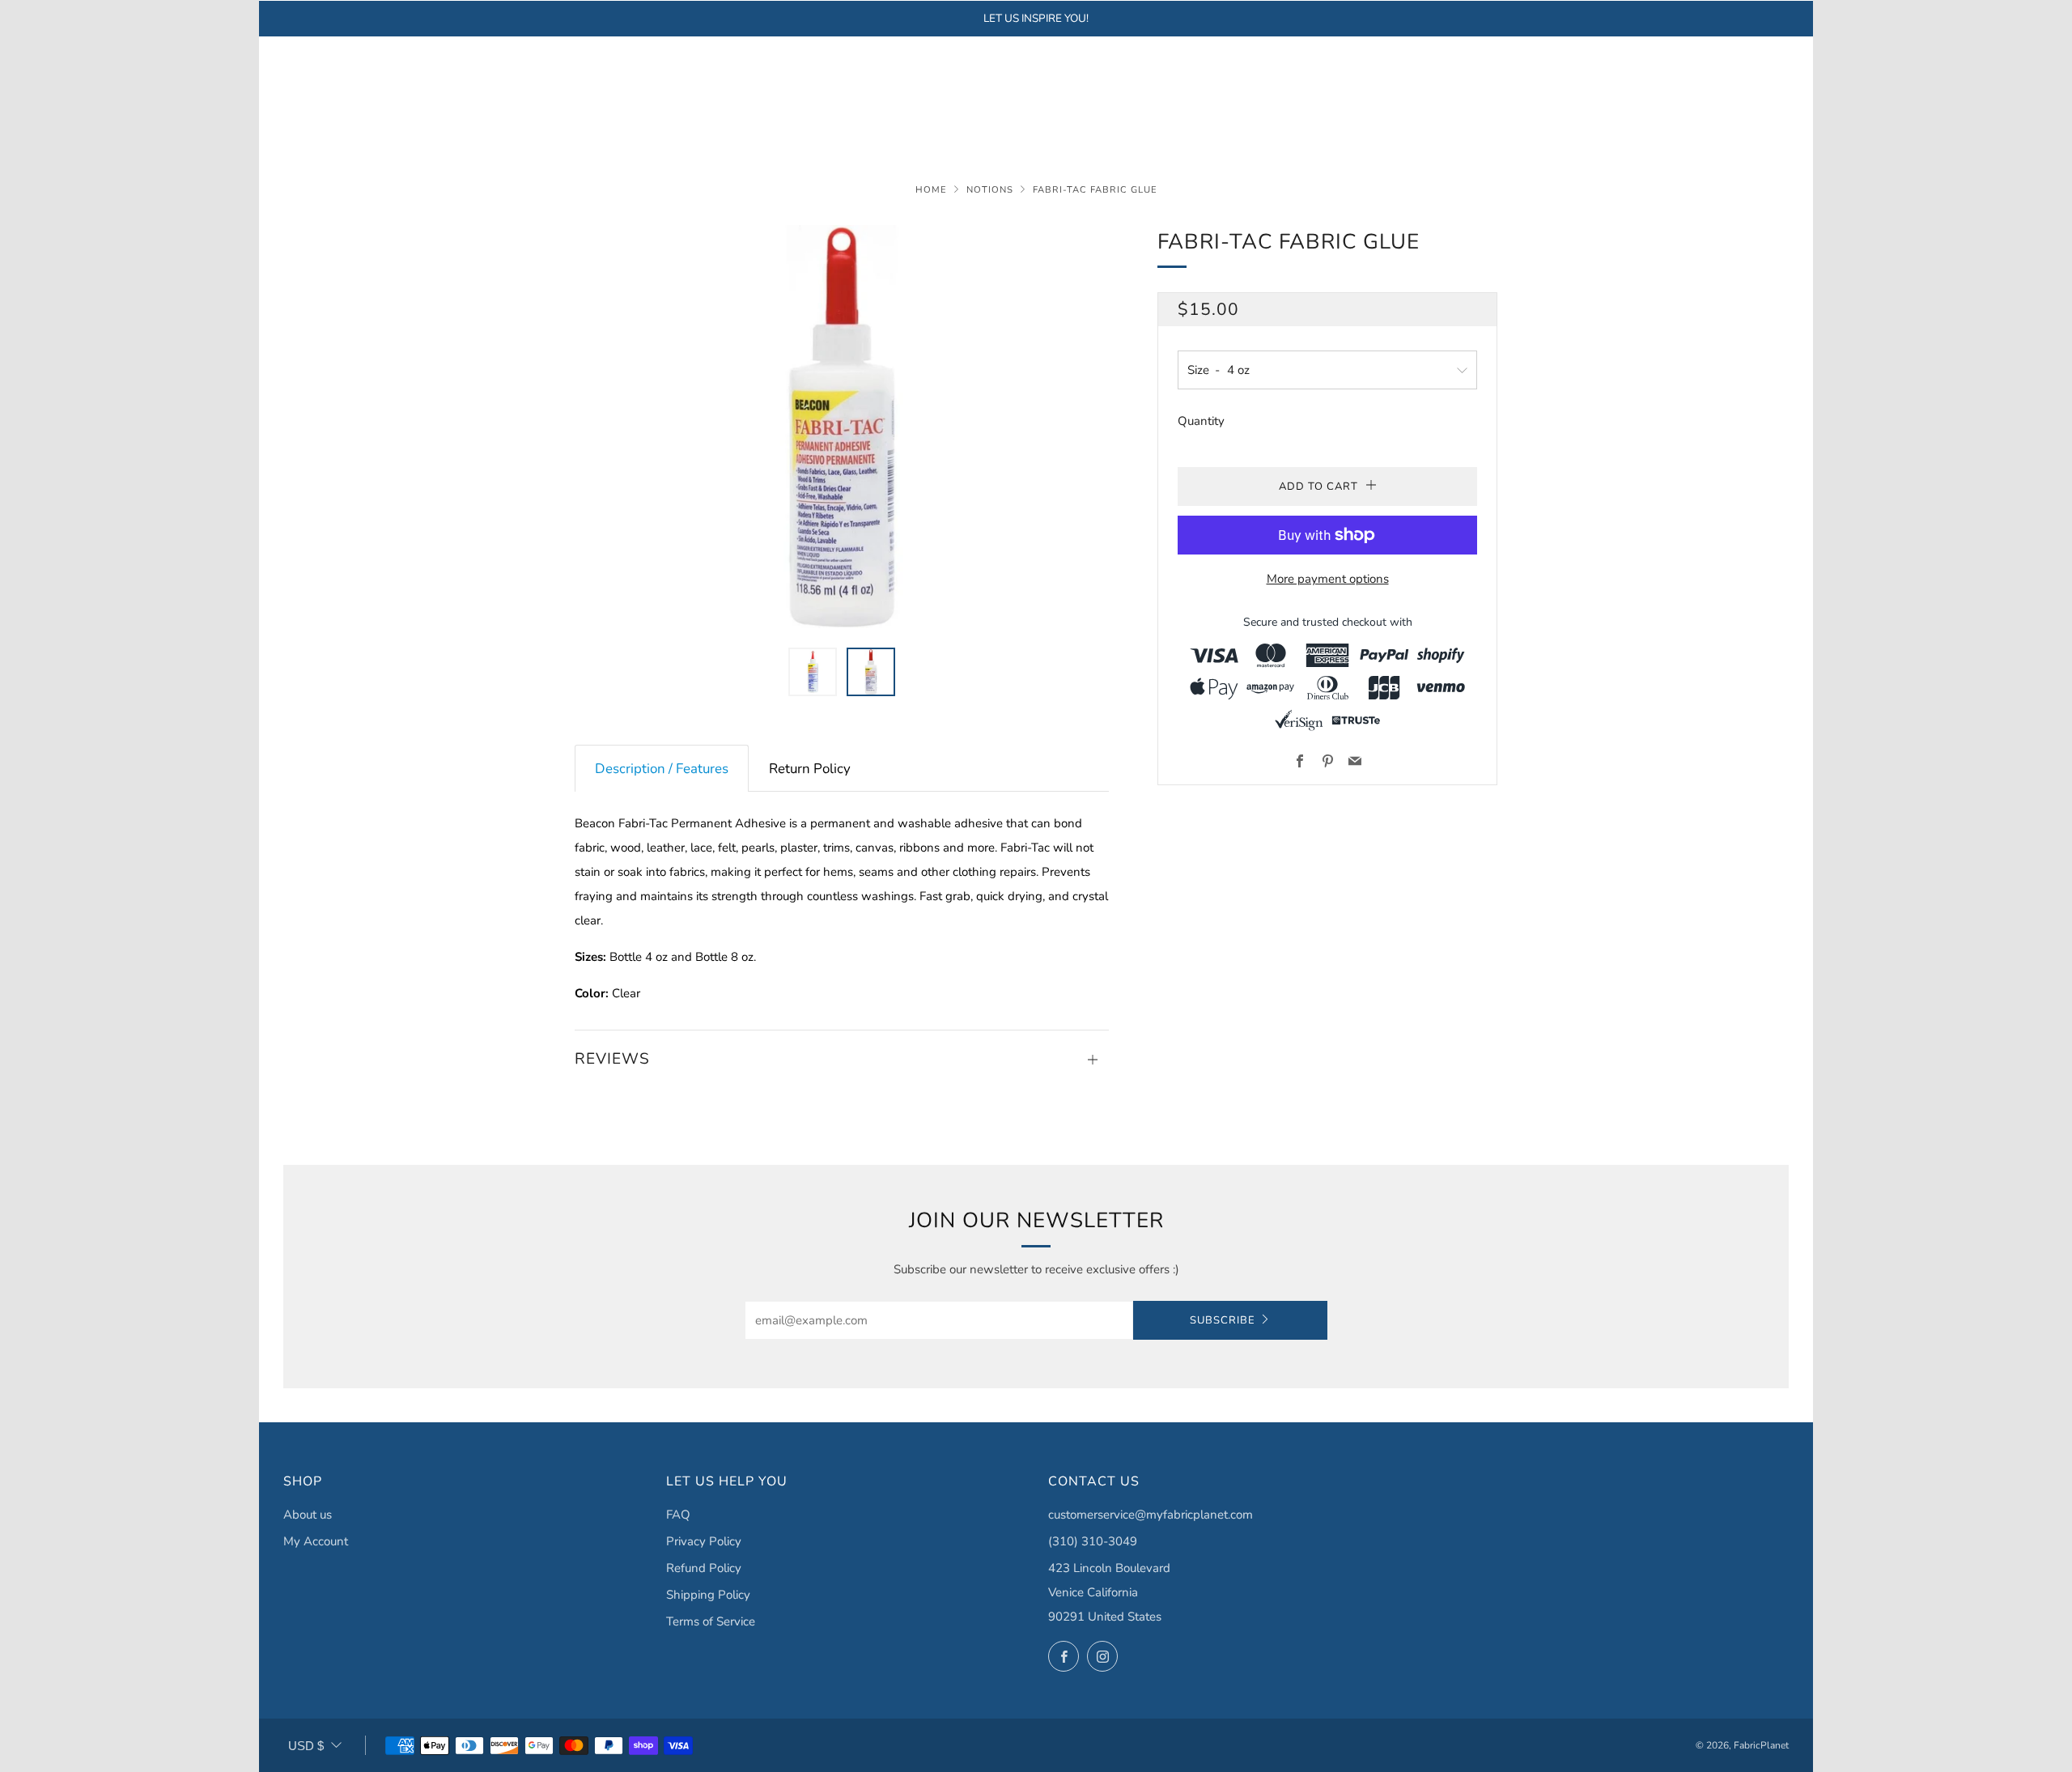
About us (308, 1515)
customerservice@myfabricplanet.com (1151, 1515)
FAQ (678, 1515)
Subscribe (1223, 1320)
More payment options (1328, 579)
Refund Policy (704, 1568)
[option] (842, 427)
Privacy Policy (704, 1541)
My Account (316, 1541)
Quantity (1201, 421)
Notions (990, 190)
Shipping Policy (708, 1595)
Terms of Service (711, 1621)
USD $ (306, 1746)
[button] (813, 672)
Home (931, 190)
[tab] (662, 769)
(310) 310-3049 (1093, 1541)
